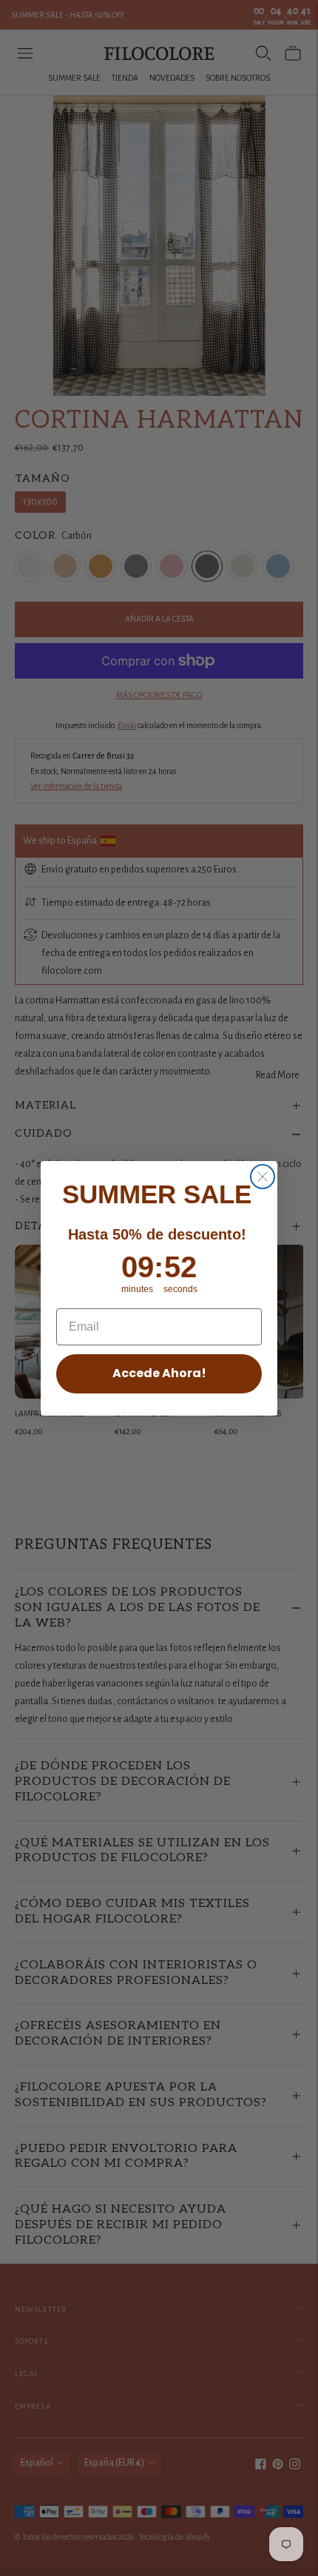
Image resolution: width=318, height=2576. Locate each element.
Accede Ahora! (159, 1373)
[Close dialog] (263, 1177)
